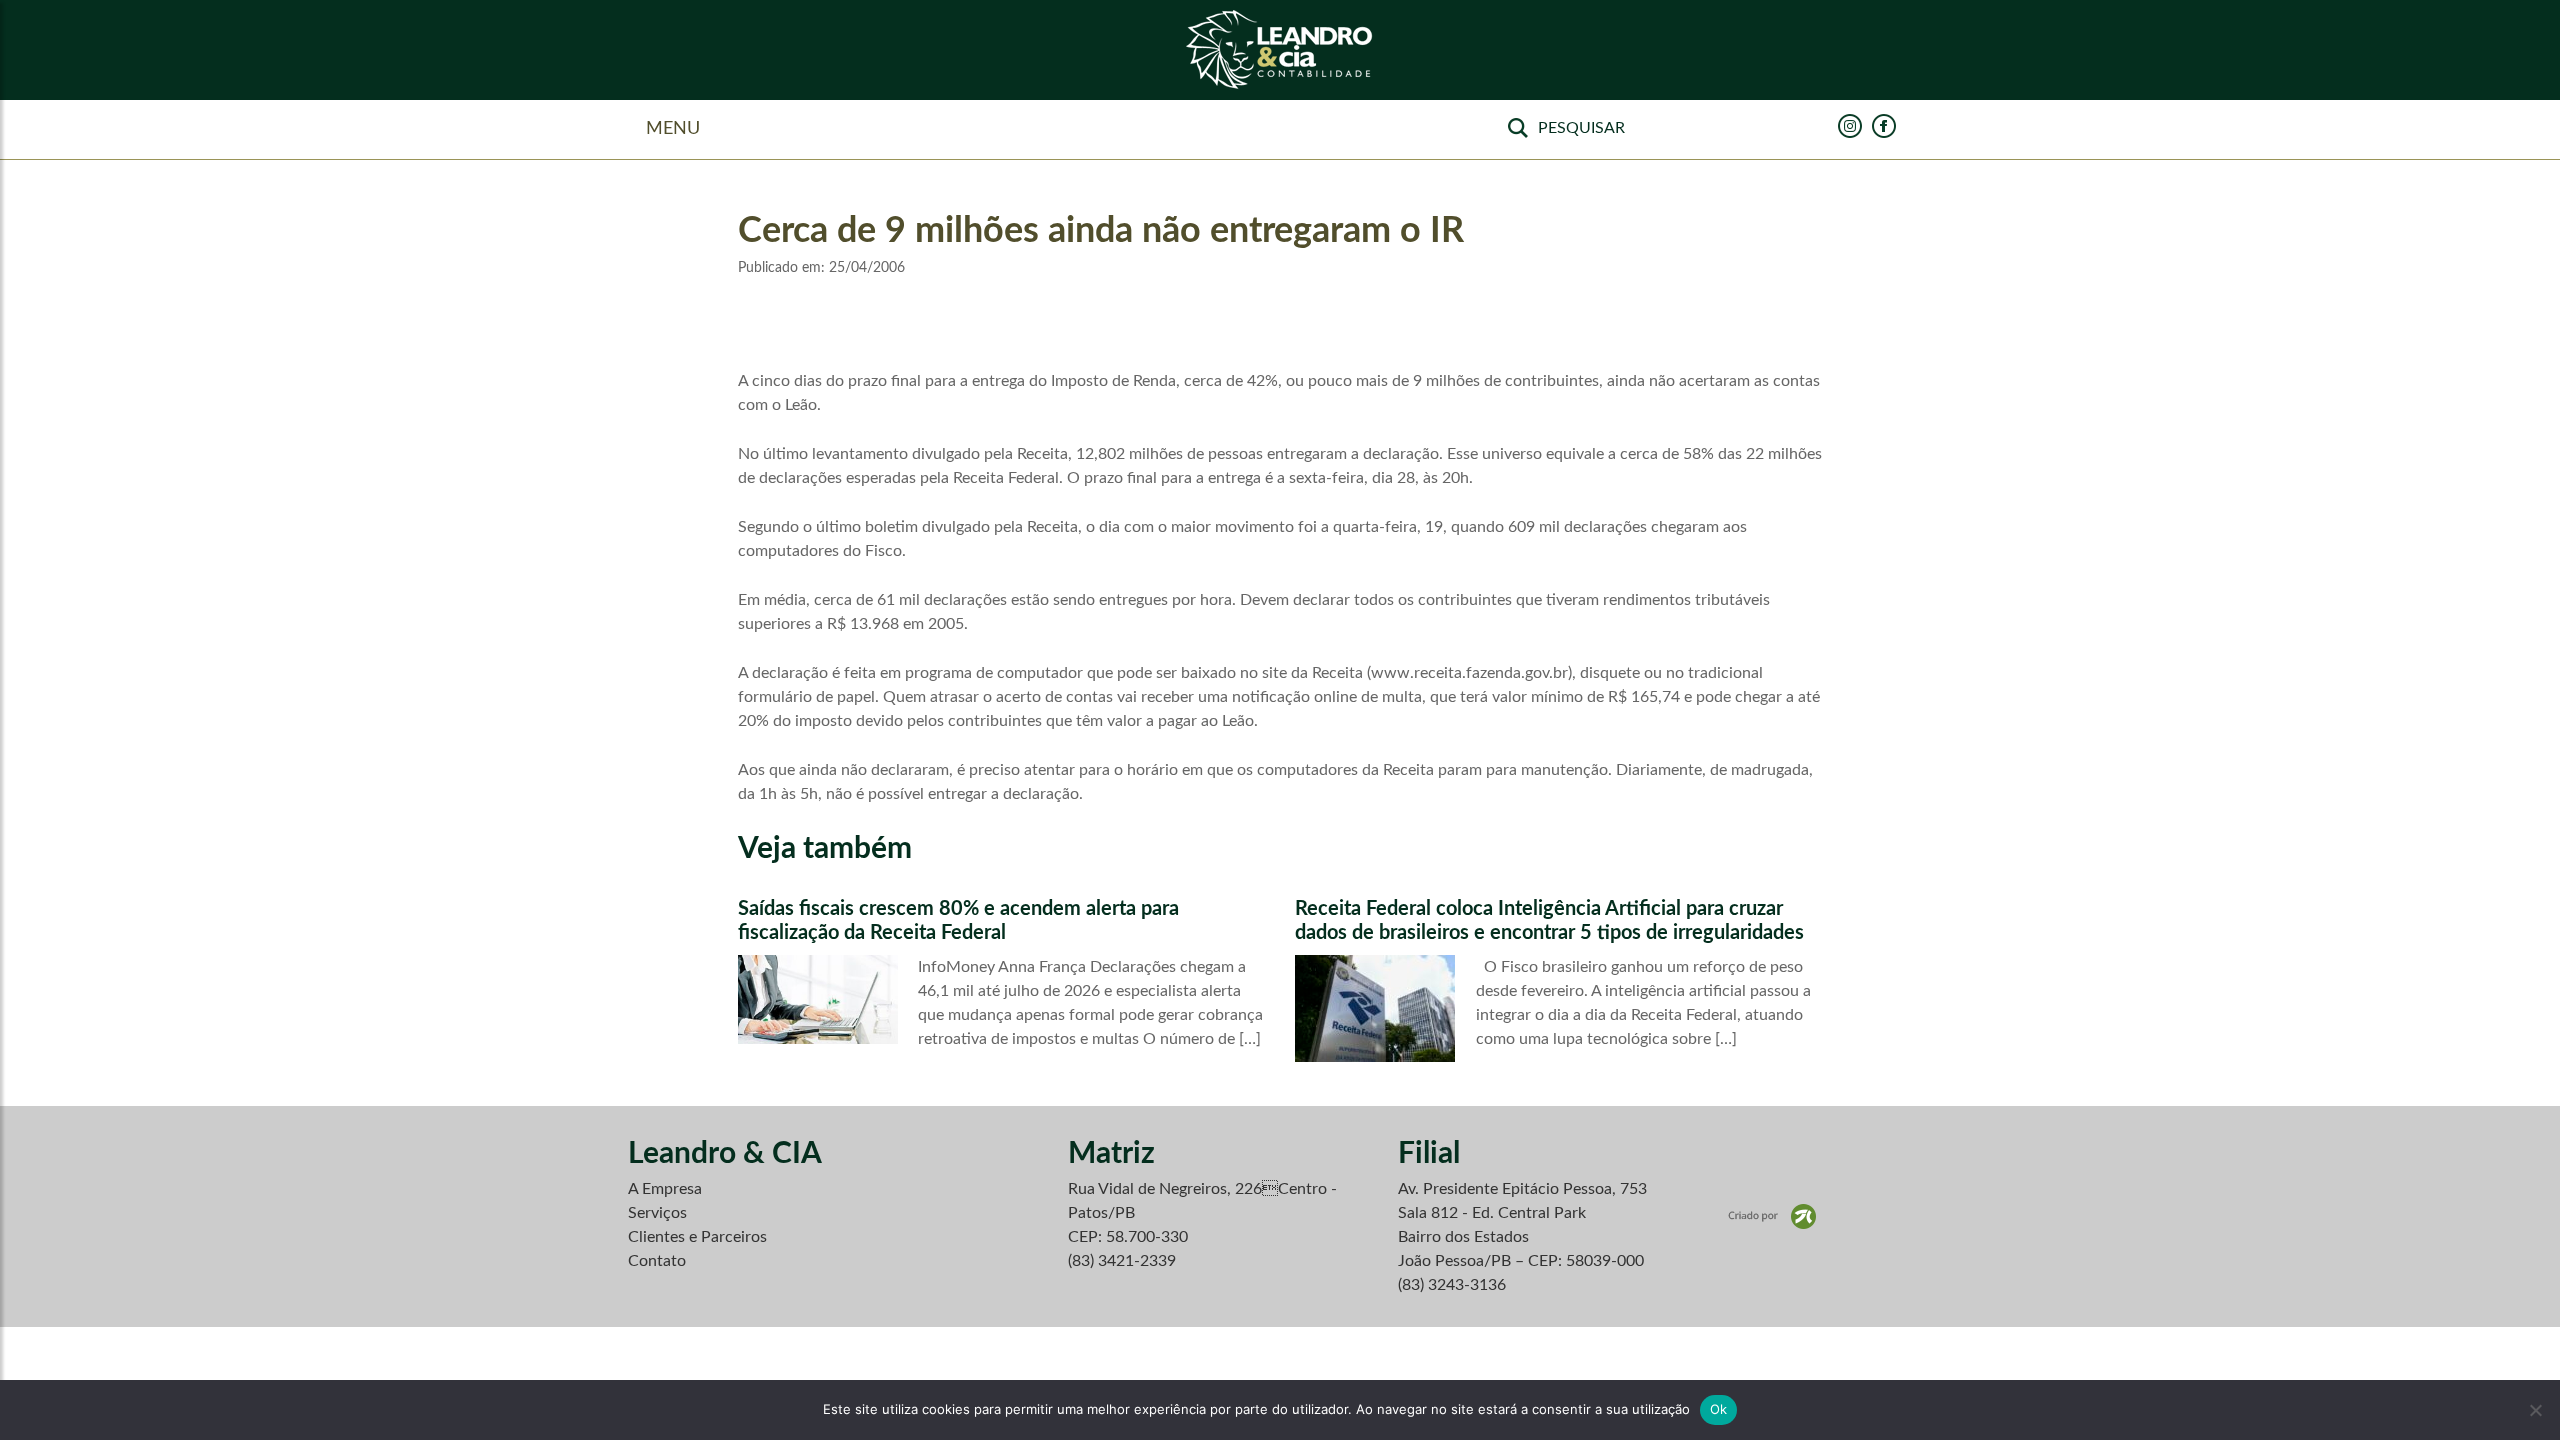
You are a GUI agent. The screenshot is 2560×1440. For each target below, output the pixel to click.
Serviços (657, 1213)
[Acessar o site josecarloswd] (1772, 1216)
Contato (657, 1261)
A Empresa (665, 1189)
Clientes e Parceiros (697, 1237)
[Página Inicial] (1280, 50)
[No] (2535, 1410)
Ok (1719, 1409)
